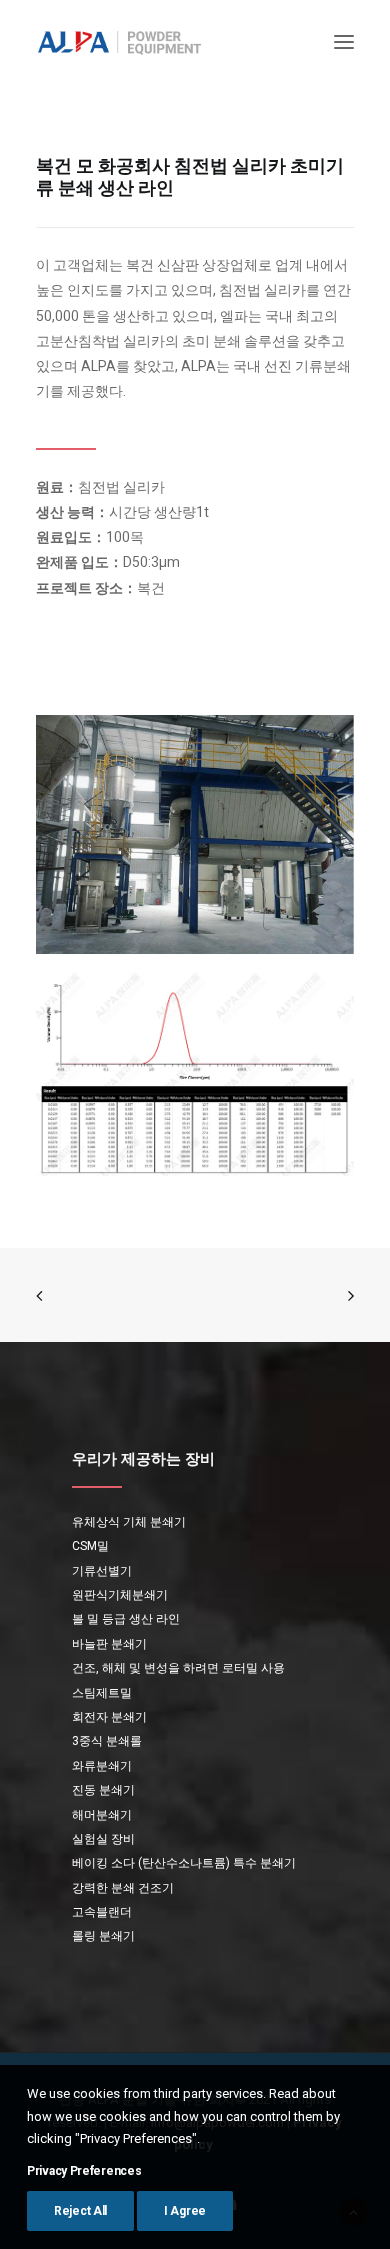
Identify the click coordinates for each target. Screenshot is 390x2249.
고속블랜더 (102, 1912)
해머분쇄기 (102, 1815)
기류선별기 (102, 1571)
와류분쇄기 (102, 1766)
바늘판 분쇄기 (109, 1644)
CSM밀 (90, 1546)
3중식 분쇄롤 (107, 1741)
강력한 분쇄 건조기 (123, 1888)
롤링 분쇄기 (103, 1936)
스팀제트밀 (102, 1693)
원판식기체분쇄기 (120, 1595)
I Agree (185, 2211)
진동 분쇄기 (103, 1790)
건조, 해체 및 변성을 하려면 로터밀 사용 (178, 1668)
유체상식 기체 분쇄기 (129, 1522)
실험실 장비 (103, 1839)
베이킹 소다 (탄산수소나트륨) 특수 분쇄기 (184, 1863)
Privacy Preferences (84, 2171)
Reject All (80, 2211)
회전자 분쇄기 (109, 1717)
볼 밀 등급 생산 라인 (126, 1619)
